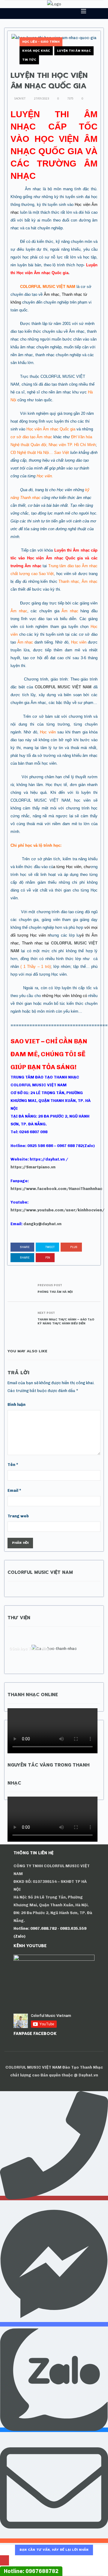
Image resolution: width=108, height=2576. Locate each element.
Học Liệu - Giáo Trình (41, 42)
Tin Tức (29, 60)
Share (25, 1247)
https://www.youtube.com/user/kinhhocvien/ (57, 1210)
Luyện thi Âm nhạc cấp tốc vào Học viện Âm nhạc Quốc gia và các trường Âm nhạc (54, 558)
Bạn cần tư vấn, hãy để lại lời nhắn (54, 2550)
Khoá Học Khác (36, 51)
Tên (13, 1465)
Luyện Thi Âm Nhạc (74, 51)
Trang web (18, 1516)
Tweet (50, 1247)
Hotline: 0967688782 (31, 2571)
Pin (47, 1257)
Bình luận (16, 1404)
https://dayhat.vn (47, 1159)
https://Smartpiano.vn (33, 1167)
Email (14, 1490)
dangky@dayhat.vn (42, 1224)
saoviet (19, 99)
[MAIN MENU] (81, 11)
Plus (73, 1247)
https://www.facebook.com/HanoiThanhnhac (56, 1189)
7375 (70, 99)
